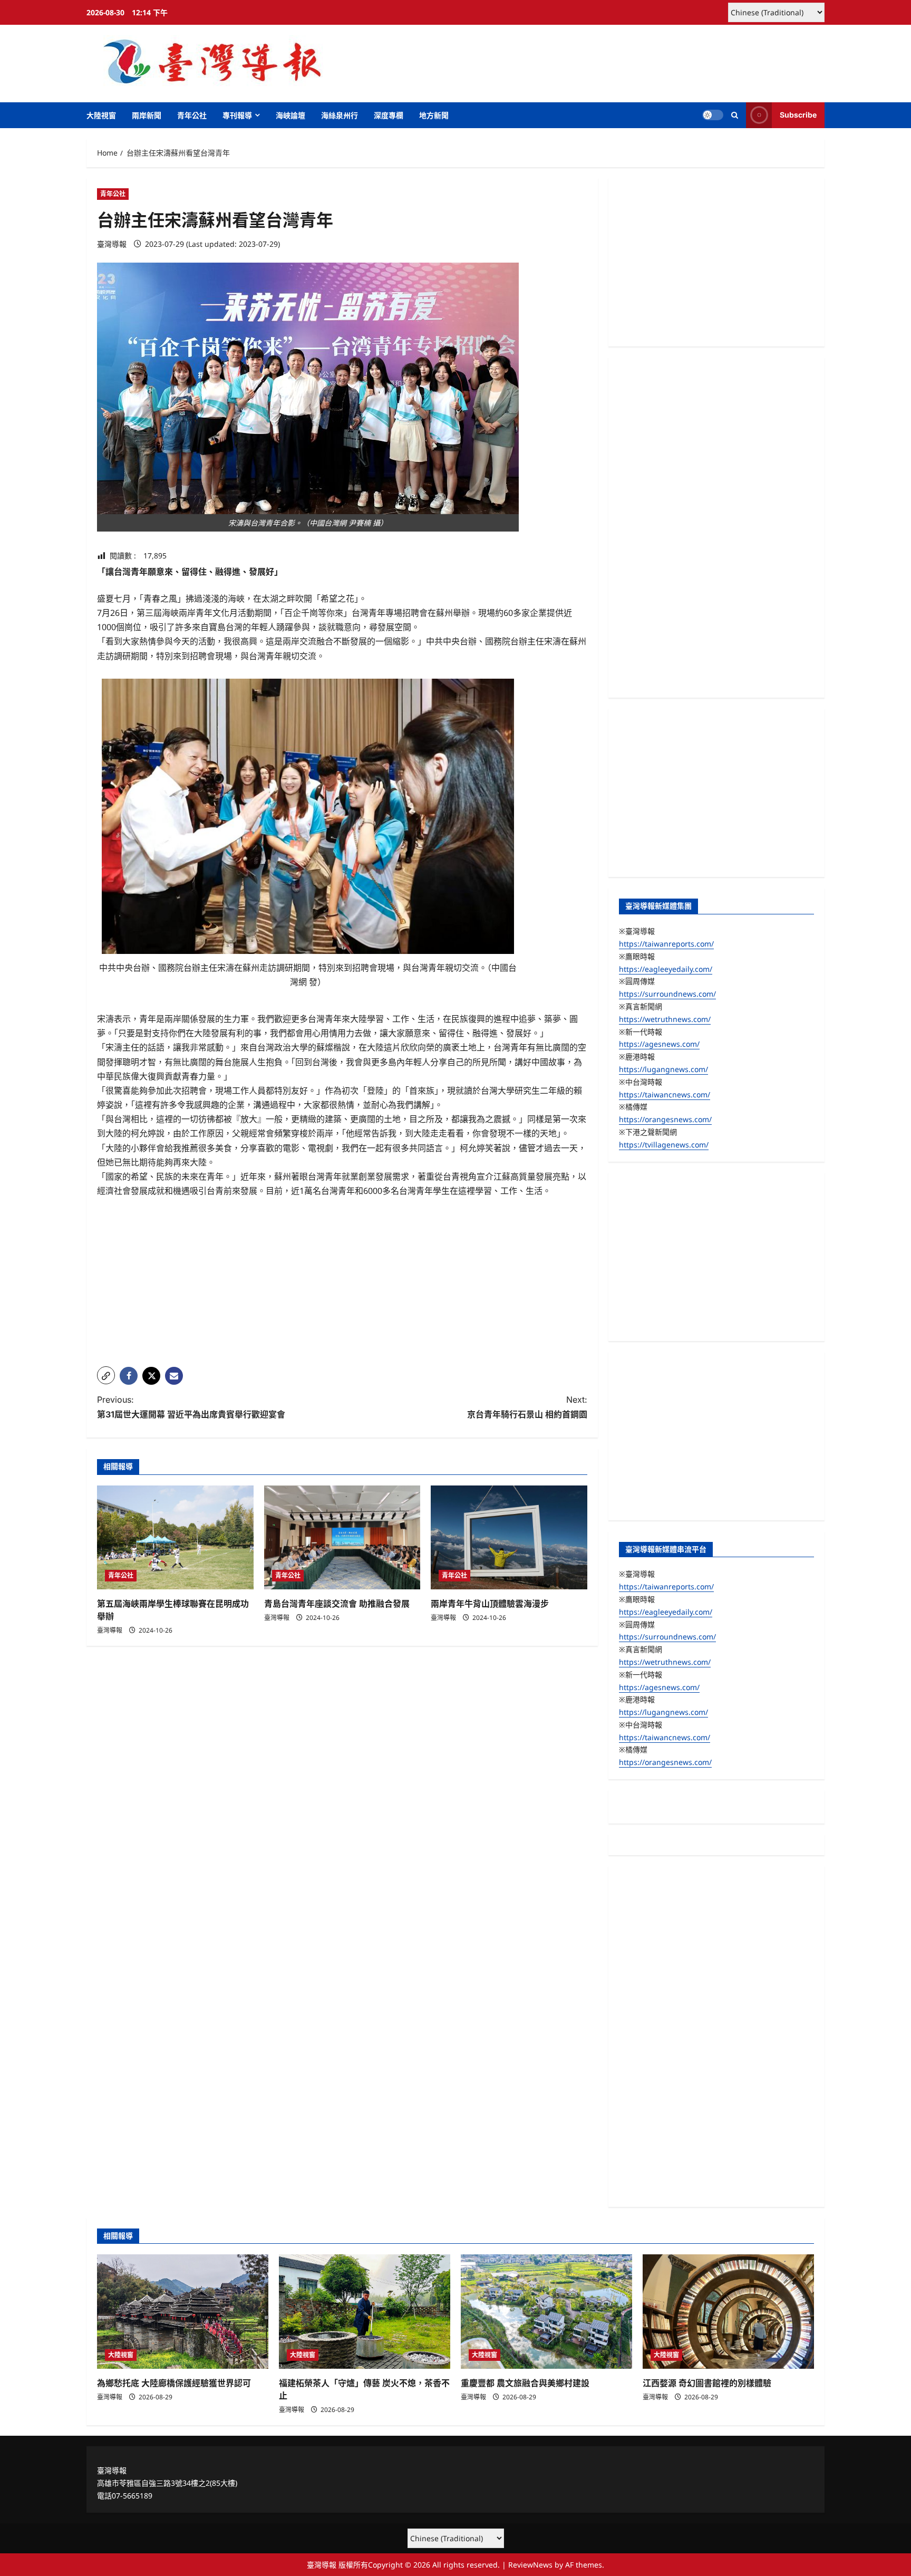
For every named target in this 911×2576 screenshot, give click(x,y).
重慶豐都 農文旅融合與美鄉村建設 (525, 2383)
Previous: (191, 1407)
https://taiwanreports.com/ (666, 944)
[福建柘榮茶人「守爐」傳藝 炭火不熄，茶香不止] (365, 2312)
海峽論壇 (290, 115)
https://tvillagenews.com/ (664, 1145)
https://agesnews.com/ (659, 1044)
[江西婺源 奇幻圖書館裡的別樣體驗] (728, 2312)
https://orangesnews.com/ (665, 1119)
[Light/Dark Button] (713, 115)
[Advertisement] (342, 1285)
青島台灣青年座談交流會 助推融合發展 (337, 1604)
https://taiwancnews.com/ (665, 1094)
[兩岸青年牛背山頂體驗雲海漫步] (509, 1538)
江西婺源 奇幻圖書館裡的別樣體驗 (707, 2383)
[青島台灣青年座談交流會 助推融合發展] (342, 1538)
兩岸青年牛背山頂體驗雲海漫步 (490, 1604)
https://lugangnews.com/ (663, 1069)
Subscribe (798, 115)
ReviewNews (530, 2565)
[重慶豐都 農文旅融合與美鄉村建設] (546, 2312)
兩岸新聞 (147, 115)
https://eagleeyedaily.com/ (666, 969)
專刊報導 (237, 115)
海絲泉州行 (340, 115)
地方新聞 (434, 115)
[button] (735, 115)
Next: (527, 1407)
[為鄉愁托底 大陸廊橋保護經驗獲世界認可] (183, 2312)
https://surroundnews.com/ (667, 994)
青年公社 (192, 115)
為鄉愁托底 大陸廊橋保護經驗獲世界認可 (174, 2383)
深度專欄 (389, 115)
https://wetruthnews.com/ (665, 1019)
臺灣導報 (112, 244)
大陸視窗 (101, 115)
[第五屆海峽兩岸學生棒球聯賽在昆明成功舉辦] (175, 1538)
